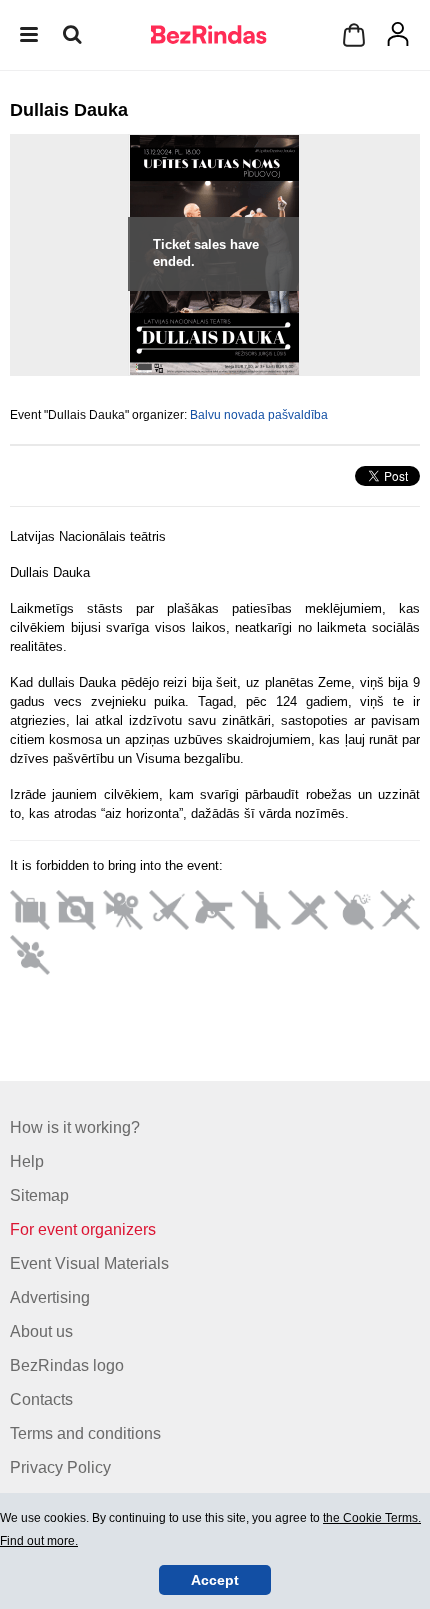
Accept (215, 1580)
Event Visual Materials (89, 1263)
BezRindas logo (67, 1365)
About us (41, 1331)
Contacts (41, 1399)
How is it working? (75, 1127)
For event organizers (83, 1229)
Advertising (50, 1297)
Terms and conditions (85, 1433)
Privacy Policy (60, 1467)
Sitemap (39, 1195)
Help (27, 1161)
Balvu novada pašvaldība (259, 415)
